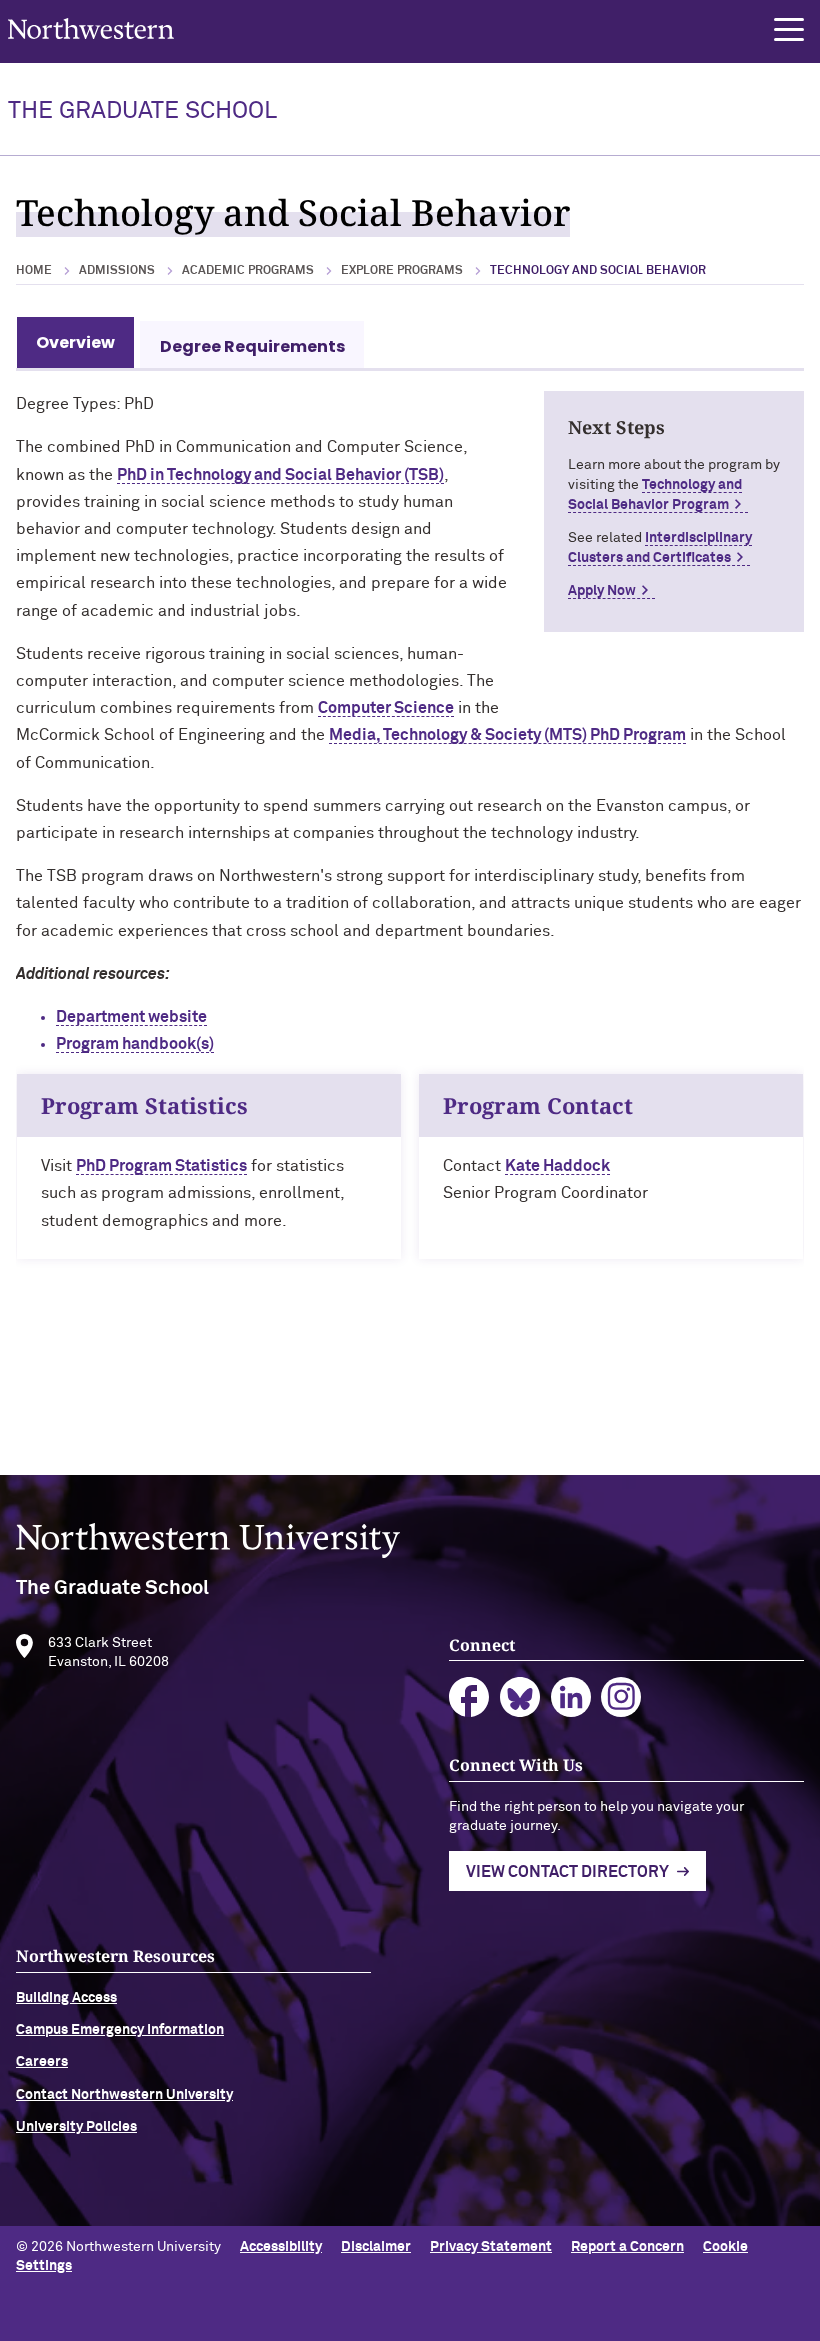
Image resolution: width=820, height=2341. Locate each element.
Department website (131, 1017)
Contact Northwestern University (124, 2095)
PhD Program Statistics (161, 1166)
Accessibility (281, 2247)
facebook (469, 1697)
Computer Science (386, 708)
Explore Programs (402, 271)
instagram (621, 1697)
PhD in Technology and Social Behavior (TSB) (280, 475)
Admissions (117, 271)
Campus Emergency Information (120, 2030)
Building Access (66, 1998)
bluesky (520, 1697)
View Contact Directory (567, 1872)
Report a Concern (627, 2247)
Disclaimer (376, 2247)
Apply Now (602, 591)
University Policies (76, 2127)
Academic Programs (248, 271)
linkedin (571, 1697)
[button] (789, 30)
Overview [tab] (75, 342)
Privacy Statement (491, 2247)
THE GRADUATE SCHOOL (142, 111)
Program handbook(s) (135, 1044)
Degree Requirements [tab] (252, 346)
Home (34, 271)
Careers (42, 2062)
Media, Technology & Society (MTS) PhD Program (507, 735)
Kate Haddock (557, 1166)
